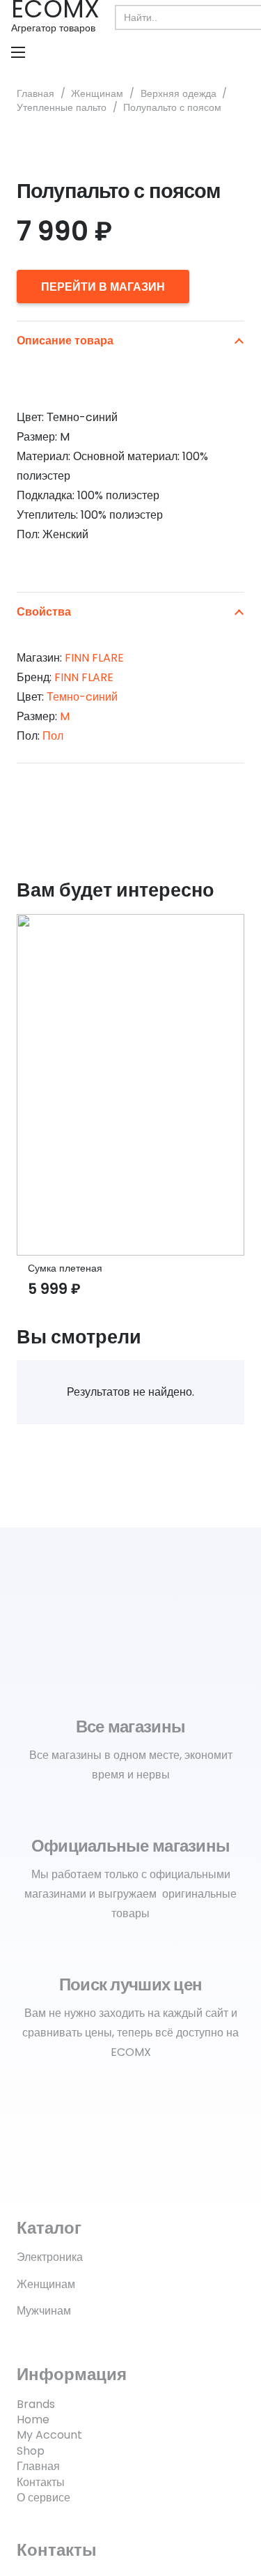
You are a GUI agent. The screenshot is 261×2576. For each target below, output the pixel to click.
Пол (53, 736)
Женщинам (97, 93)
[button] (18, 52)
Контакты (41, 2482)
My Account (49, 2435)
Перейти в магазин (103, 287)
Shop (31, 2451)
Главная (35, 93)
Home (33, 2419)
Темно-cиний (82, 697)
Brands (36, 2404)
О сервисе (43, 2498)
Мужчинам (44, 2311)
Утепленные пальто (62, 107)
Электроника (50, 2257)
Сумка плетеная (65, 1268)
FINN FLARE (94, 658)
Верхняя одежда (179, 93)
